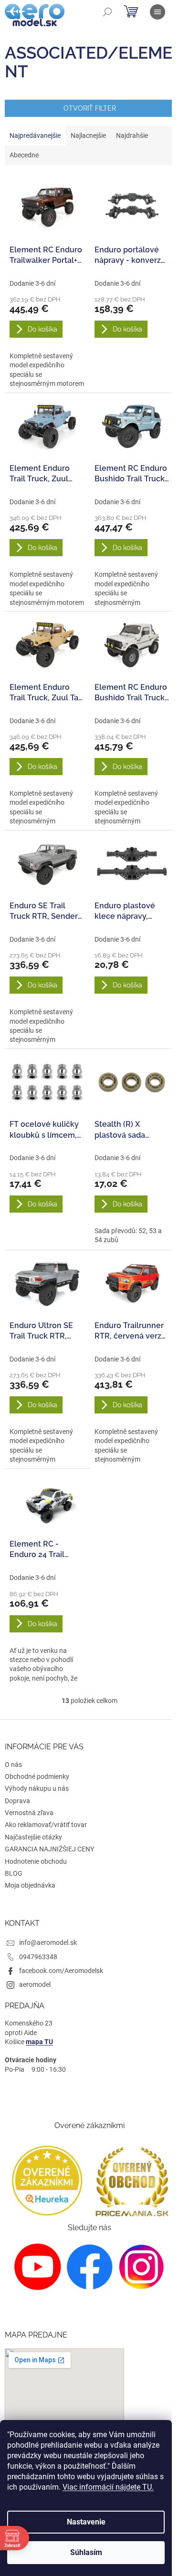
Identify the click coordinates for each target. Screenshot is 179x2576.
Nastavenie (86, 2522)
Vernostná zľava (29, 1813)
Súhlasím (86, 2552)
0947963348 (38, 1957)
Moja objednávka (30, 1885)
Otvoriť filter (90, 108)
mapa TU (39, 2042)
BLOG (14, 1873)
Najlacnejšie (88, 135)
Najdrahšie (132, 135)
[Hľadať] (107, 12)
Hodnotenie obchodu (36, 1861)
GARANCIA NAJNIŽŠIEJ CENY (49, 1849)
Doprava (17, 1801)
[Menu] (158, 12)
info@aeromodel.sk (48, 1942)
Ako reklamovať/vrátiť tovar (46, 1825)
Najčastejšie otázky (33, 1837)
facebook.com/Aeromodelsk (61, 1971)
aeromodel (35, 1984)
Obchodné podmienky (37, 1776)
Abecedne (24, 155)
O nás (13, 1765)
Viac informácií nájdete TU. (108, 2487)
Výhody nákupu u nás (37, 1788)
